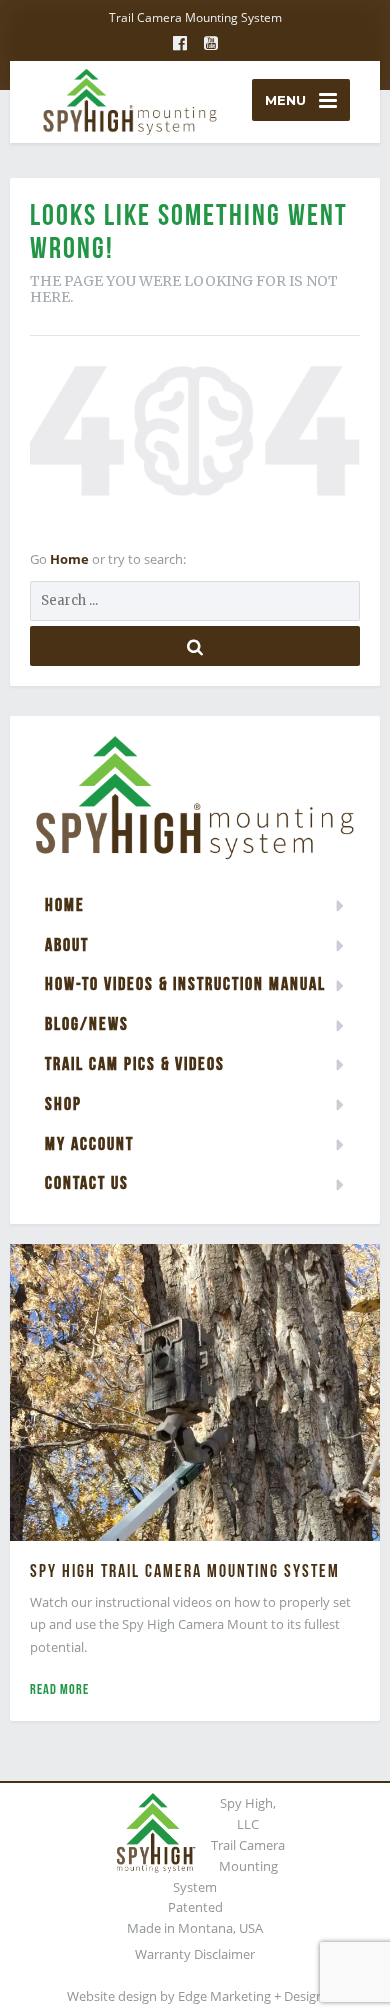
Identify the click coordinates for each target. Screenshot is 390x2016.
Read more (59, 1689)
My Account (89, 1143)
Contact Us (87, 1182)
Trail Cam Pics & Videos (135, 1063)
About (67, 944)
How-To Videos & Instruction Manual (185, 983)
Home (71, 559)
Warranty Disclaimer (195, 1954)
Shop (63, 1103)
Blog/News (87, 1023)
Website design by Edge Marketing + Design (195, 1996)
